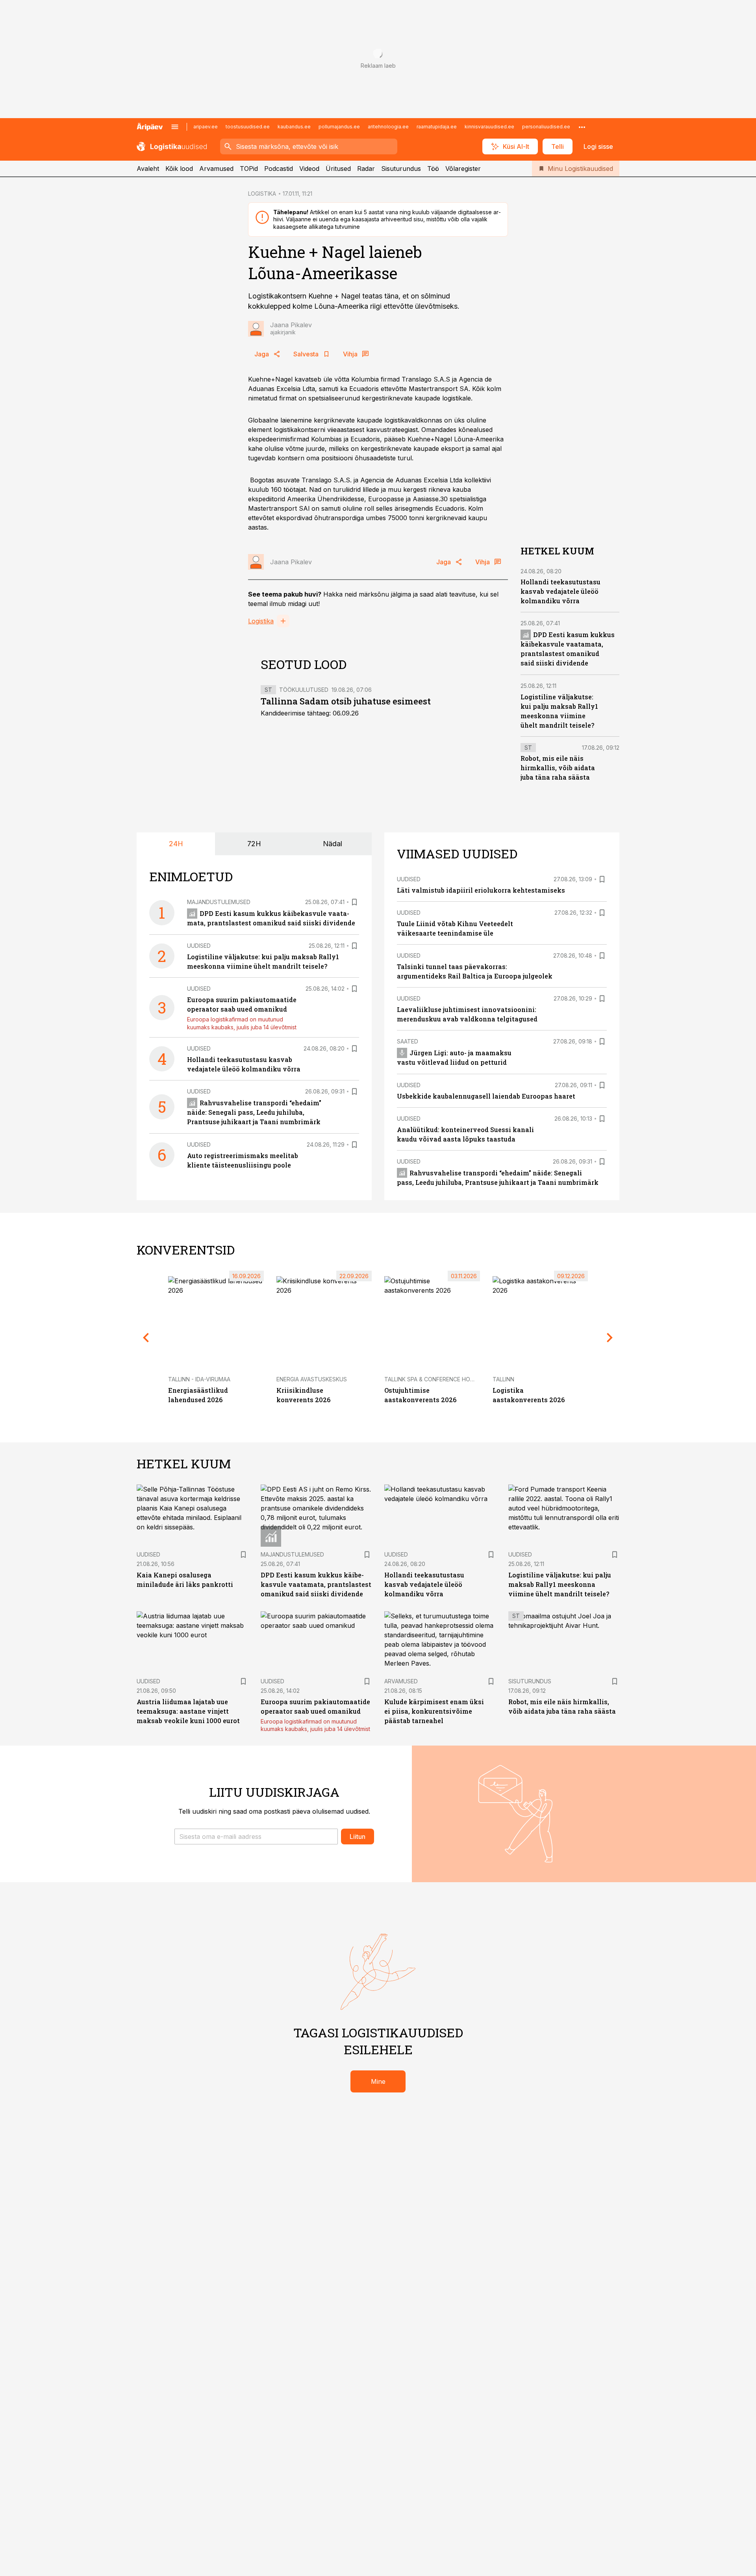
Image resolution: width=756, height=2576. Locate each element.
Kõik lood (179, 169)
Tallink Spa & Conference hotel (432, 1379)
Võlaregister (463, 169)
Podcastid (279, 169)
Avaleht (148, 169)
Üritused (338, 169)
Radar (366, 169)
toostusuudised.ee (248, 127)
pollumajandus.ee (339, 127)
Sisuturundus (401, 169)
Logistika (261, 621)
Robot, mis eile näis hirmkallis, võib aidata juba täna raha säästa (558, 768)
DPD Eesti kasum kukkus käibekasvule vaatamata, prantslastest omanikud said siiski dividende (316, 1584)
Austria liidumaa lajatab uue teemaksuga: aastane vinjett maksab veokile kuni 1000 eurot (188, 1711)
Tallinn (503, 1379)
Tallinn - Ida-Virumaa (199, 1379)
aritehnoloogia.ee (388, 127)
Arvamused (216, 169)
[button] (256, 1837)
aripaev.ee (206, 127)
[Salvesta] (354, 902)
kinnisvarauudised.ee (489, 127)
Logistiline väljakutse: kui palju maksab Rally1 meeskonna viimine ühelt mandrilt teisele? (560, 1584)
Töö (433, 169)
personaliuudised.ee (546, 127)
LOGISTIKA (262, 194)
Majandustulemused (219, 902)
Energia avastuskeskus (312, 1379)
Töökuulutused (304, 690)
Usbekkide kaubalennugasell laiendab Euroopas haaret (486, 1096)
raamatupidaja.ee (437, 127)
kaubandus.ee (294, 127)
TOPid (249, 169)
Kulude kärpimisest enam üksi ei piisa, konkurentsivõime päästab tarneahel (434, 1711)
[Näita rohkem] (582, 127)
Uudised (199, 946)
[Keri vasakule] (146, 1338)
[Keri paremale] (610, 1338)
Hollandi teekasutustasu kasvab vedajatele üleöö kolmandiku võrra (561, 591)
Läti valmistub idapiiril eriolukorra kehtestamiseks (481, 890)
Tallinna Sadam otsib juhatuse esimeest (346, 701)
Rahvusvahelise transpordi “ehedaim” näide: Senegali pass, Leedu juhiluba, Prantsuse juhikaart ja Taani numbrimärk (254, 1112)
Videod (309, 169)
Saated (408, 1041)
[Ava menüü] (175, 127)
